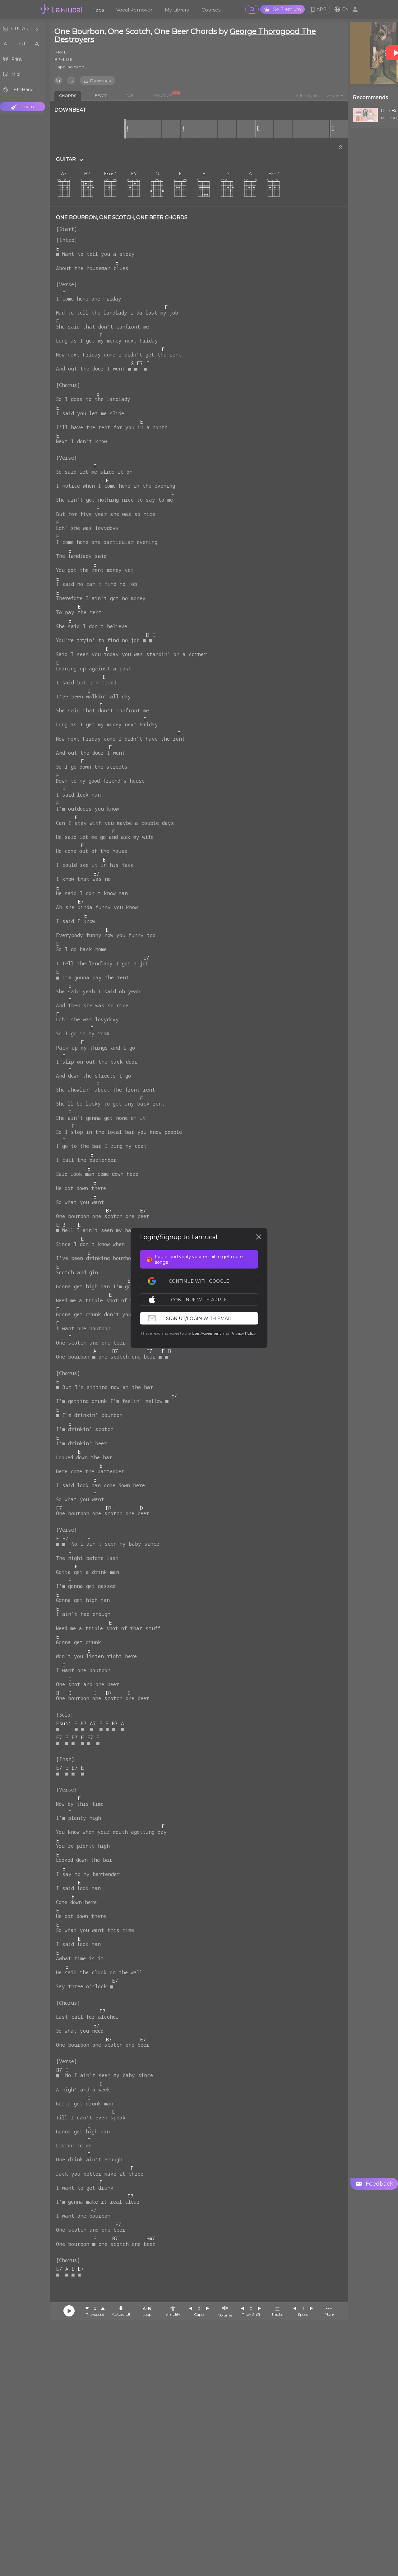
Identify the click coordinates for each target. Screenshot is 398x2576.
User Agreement (206, 1333)
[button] (202, 1300)
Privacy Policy (243, 1333)
